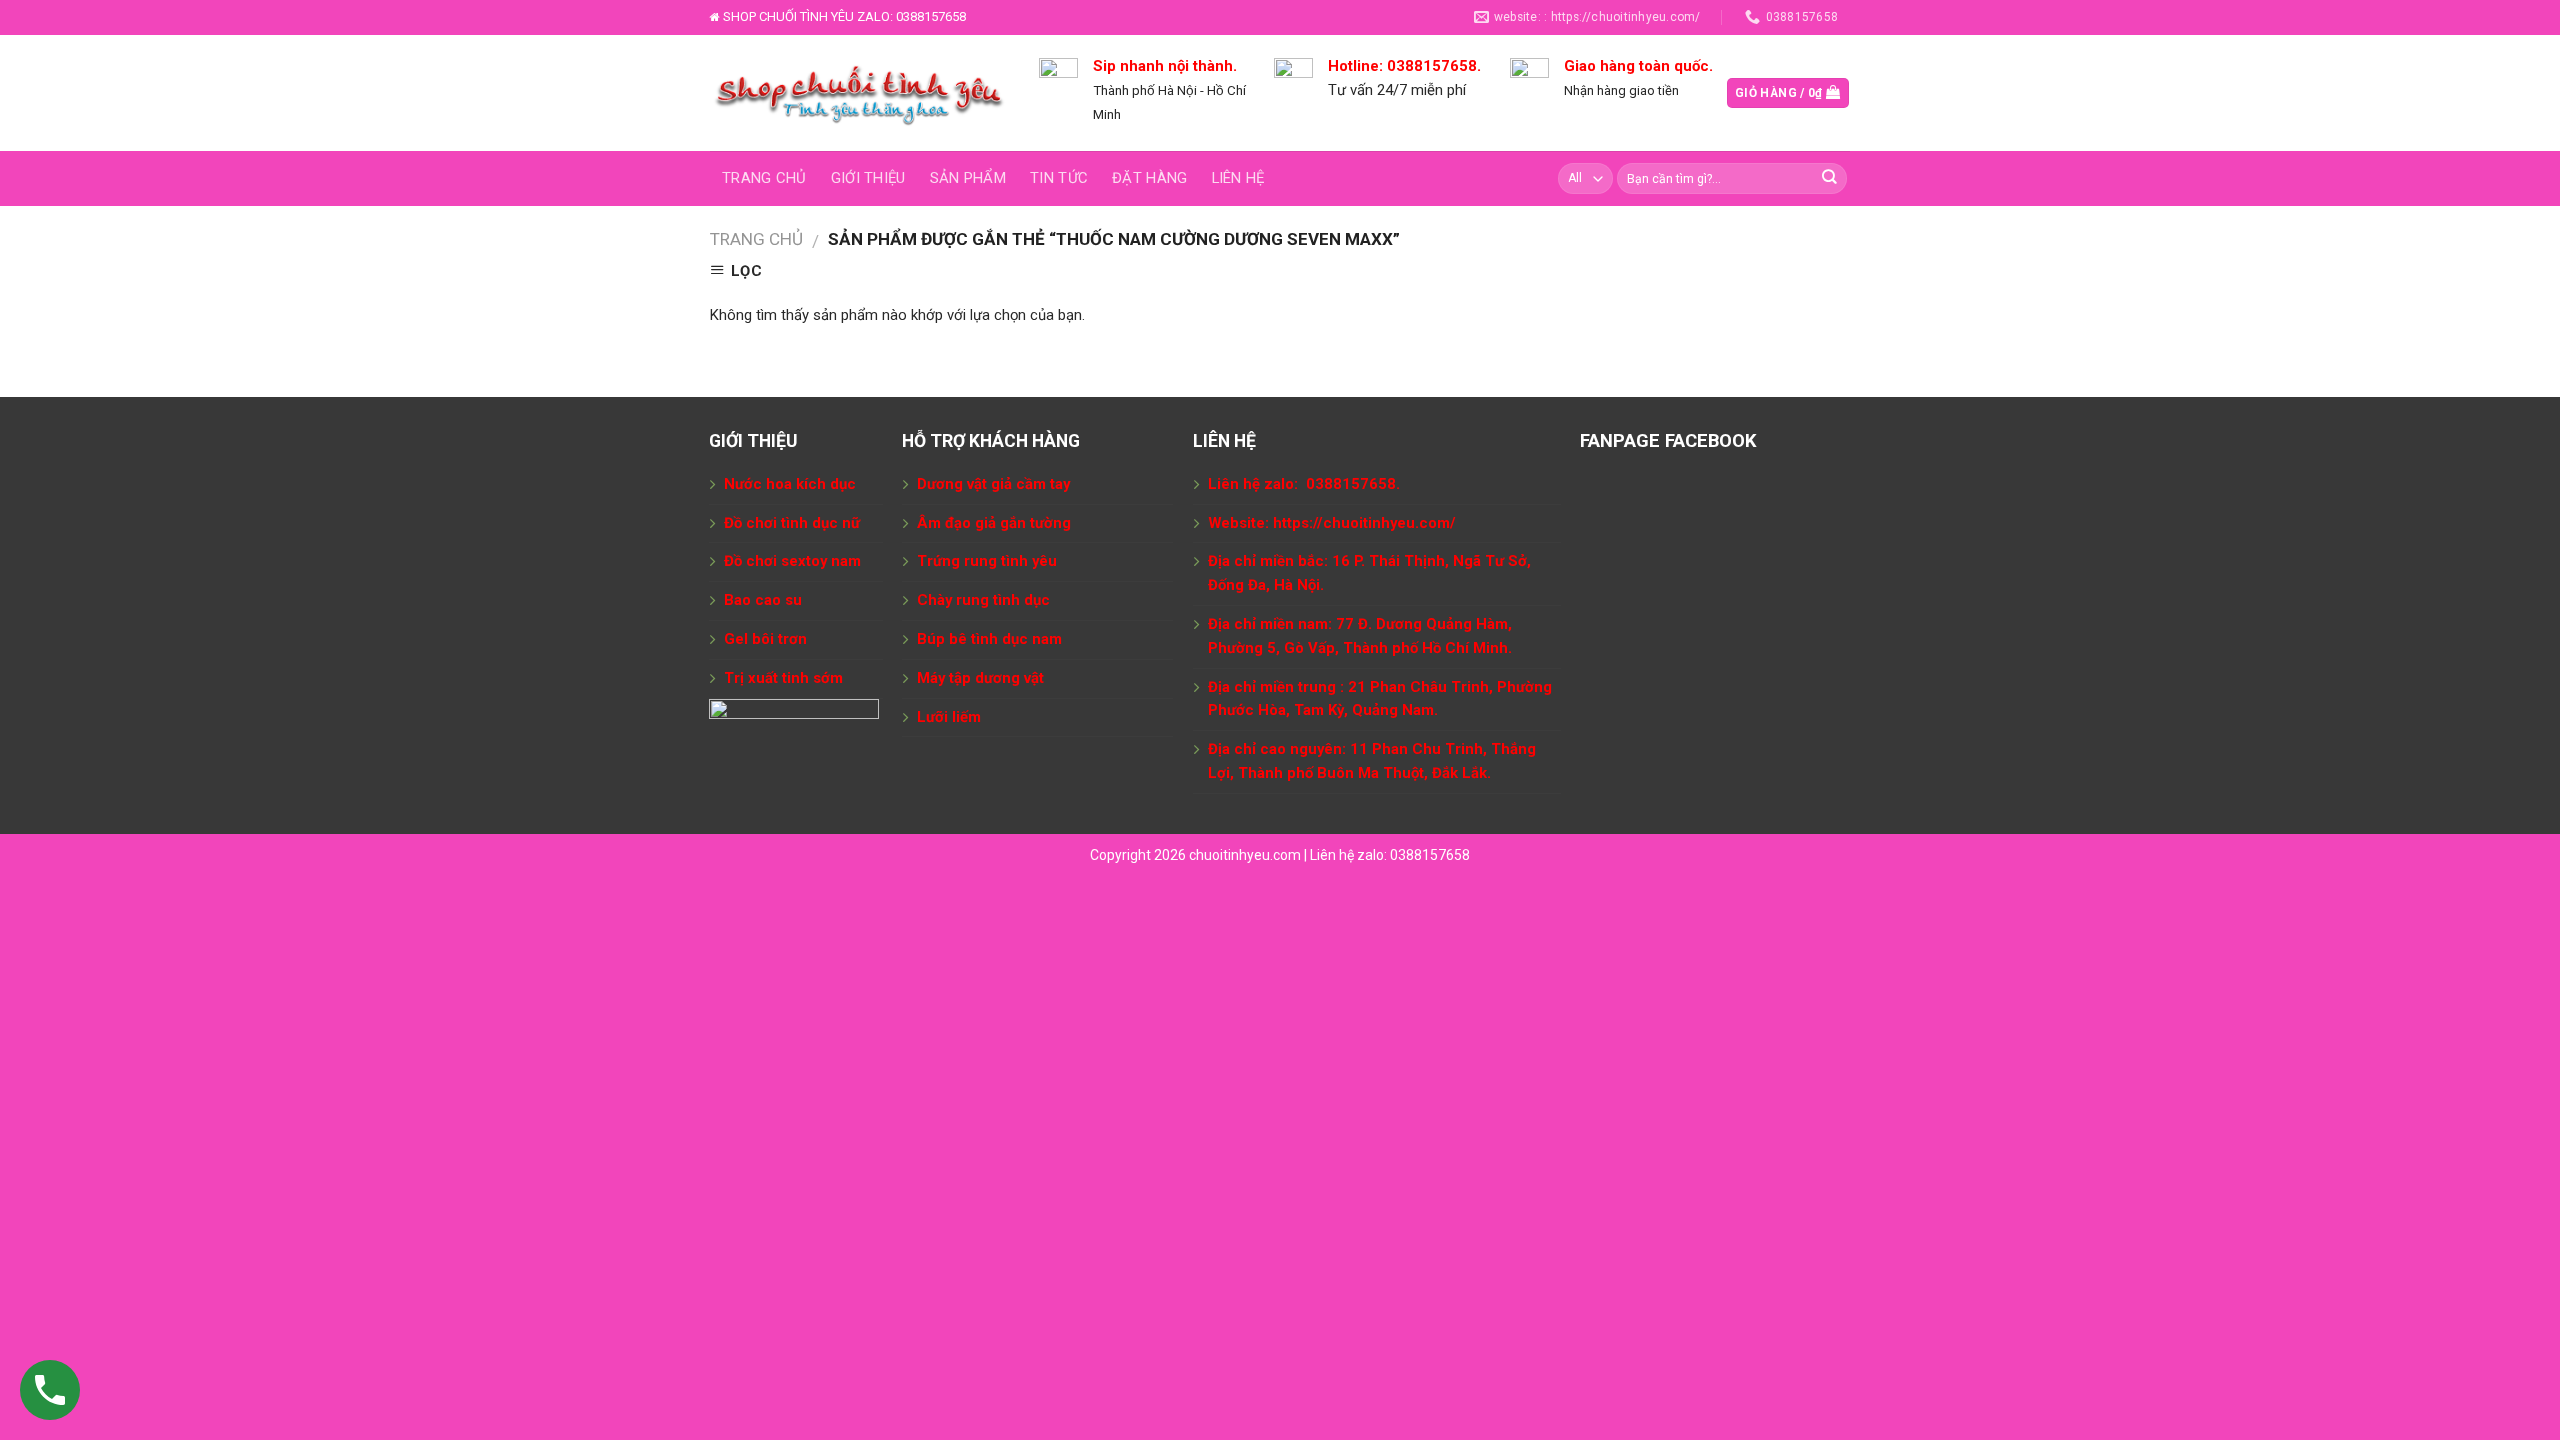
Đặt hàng (1149, 178)
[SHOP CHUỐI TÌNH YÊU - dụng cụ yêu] (859, 93)
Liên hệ (1238, 178)
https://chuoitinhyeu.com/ (1364, 523)
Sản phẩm (968, 178)
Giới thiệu (868, 178)
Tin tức (1059, 178)
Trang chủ (764, 178)
